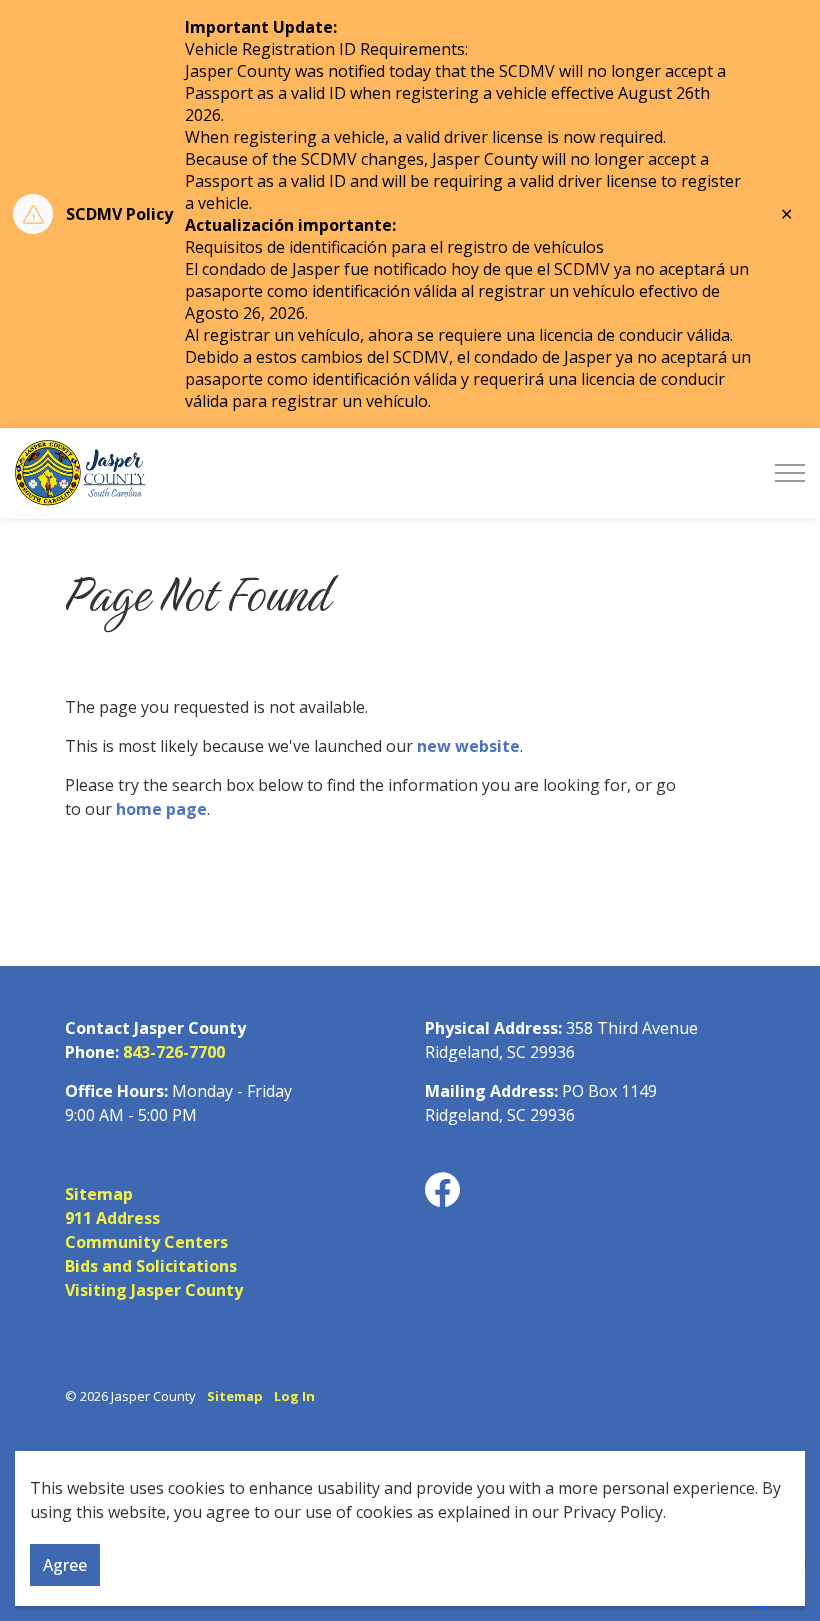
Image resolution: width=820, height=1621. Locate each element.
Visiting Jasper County (154, 1290)
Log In (294, 1396)
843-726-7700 (174, 1052)
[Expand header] (790, 473)
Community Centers (146, 1242)
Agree (65, 1565)
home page (161, 809)
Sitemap (99, 1194)
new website (468, 746)
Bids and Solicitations (151, 1266)
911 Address (112, 1218)
